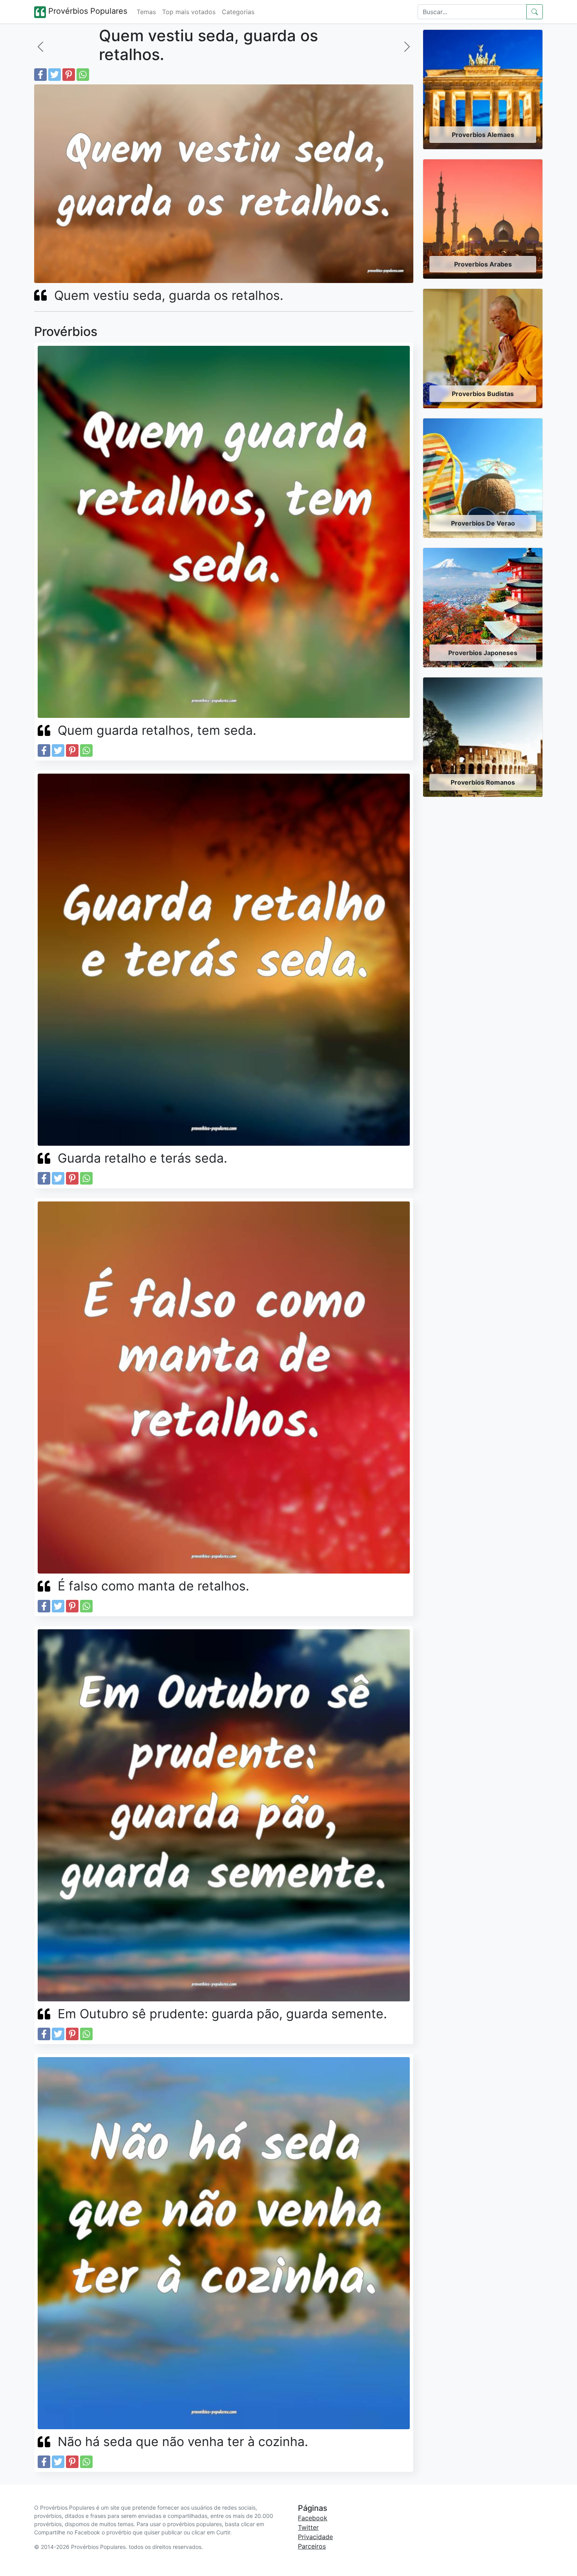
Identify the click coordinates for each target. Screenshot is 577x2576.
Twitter (308, 2527)
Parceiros (312, 2546)
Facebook (313, 2518)
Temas (146, 12)
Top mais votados (189, 12)
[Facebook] (40, 75)
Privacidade (315, 2537)
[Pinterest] (69, 75)
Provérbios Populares (87, 11)
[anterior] (40, 47)
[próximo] (407, 47)
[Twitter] (55, 75)
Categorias (238, 12)
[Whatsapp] (83, 75)
